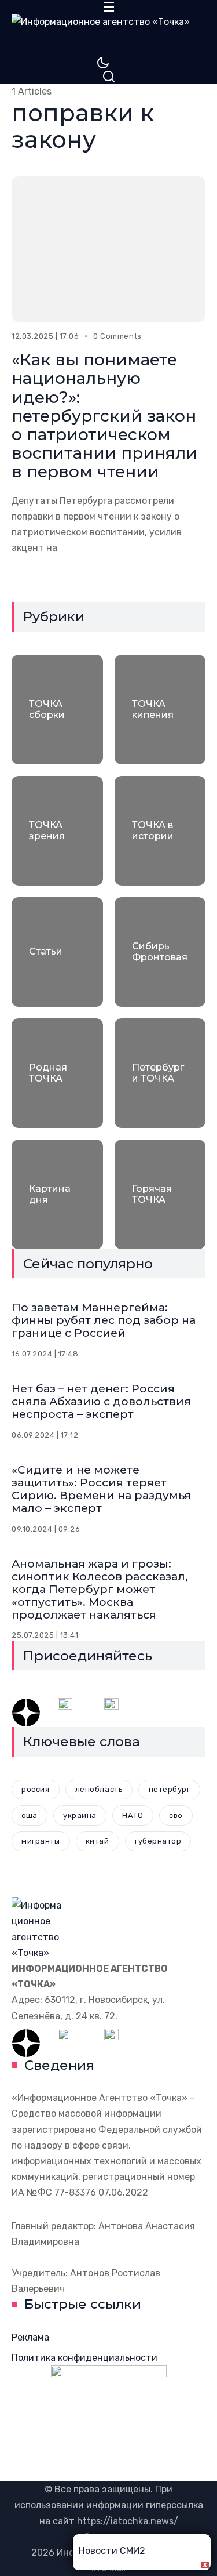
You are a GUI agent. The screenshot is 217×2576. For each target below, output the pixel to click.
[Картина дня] (57, 1194)
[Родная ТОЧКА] (57, 1073)
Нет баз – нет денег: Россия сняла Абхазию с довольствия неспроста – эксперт (101, 1401)
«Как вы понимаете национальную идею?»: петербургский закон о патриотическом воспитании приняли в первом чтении (104, 416)
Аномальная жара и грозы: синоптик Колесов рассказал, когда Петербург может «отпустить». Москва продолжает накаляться (100, 1589)
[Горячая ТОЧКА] (160, 1194)
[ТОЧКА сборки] (57, 710)
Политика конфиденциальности (84, 2358)
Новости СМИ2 (112, 2551)
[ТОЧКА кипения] (160, 710)
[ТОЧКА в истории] (160, 831)
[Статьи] (57, 952)
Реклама (30, 2337)
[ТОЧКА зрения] (57, 831)
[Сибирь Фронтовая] (160, 952)
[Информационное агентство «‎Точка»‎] (108, 35)
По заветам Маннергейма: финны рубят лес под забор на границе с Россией (104, 1320)
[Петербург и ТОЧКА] (160, 1073)
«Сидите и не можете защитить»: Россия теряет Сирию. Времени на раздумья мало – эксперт (101, 1489)
